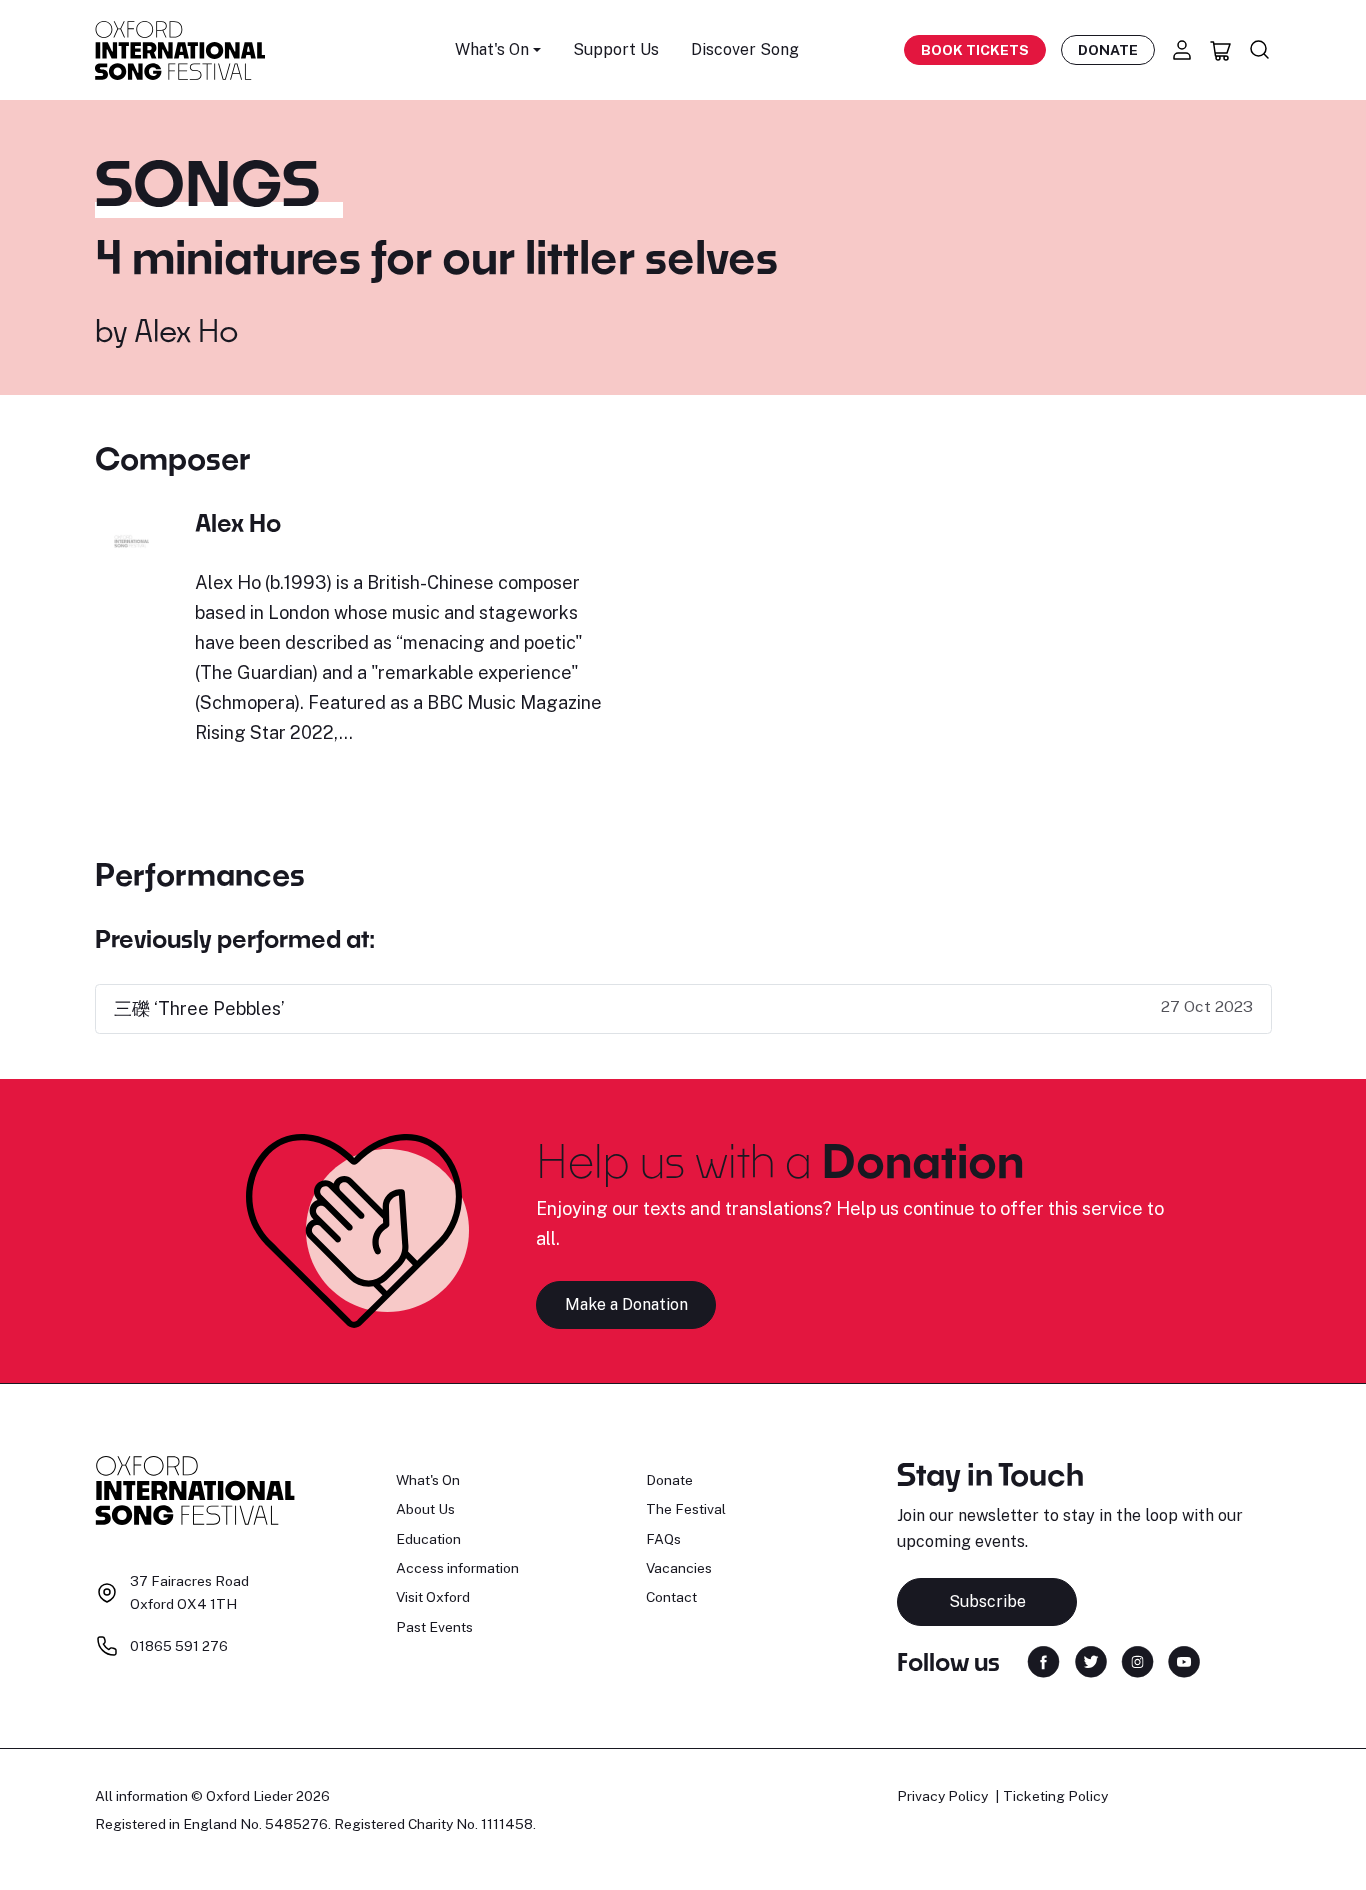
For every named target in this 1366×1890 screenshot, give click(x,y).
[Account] (1182, 50)
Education (428, 1539)
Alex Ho (186, 330)
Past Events (434, 1627)
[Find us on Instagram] (1137, 1660)
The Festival (686, 1509)
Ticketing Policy (1055, 1796)
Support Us (616, 49)
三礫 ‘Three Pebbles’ (199, 1008)
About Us (425, 1509)
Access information (457, 1568)
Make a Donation (626, 1304)
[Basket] (1221, 50)
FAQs (663, 1539)
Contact (671, 1597)
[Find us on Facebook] (1043, 1660)
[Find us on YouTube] (1184, 1660)
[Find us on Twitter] (1091, 1660)
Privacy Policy (942, 1796)
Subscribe (987, 1601)
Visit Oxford (433, 1597)
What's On (428, 1480)
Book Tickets (975, 50)
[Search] (1260, 50)
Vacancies (679, 1568)
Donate (1108, 50)
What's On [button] (492, 49)
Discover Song (745, 49)
